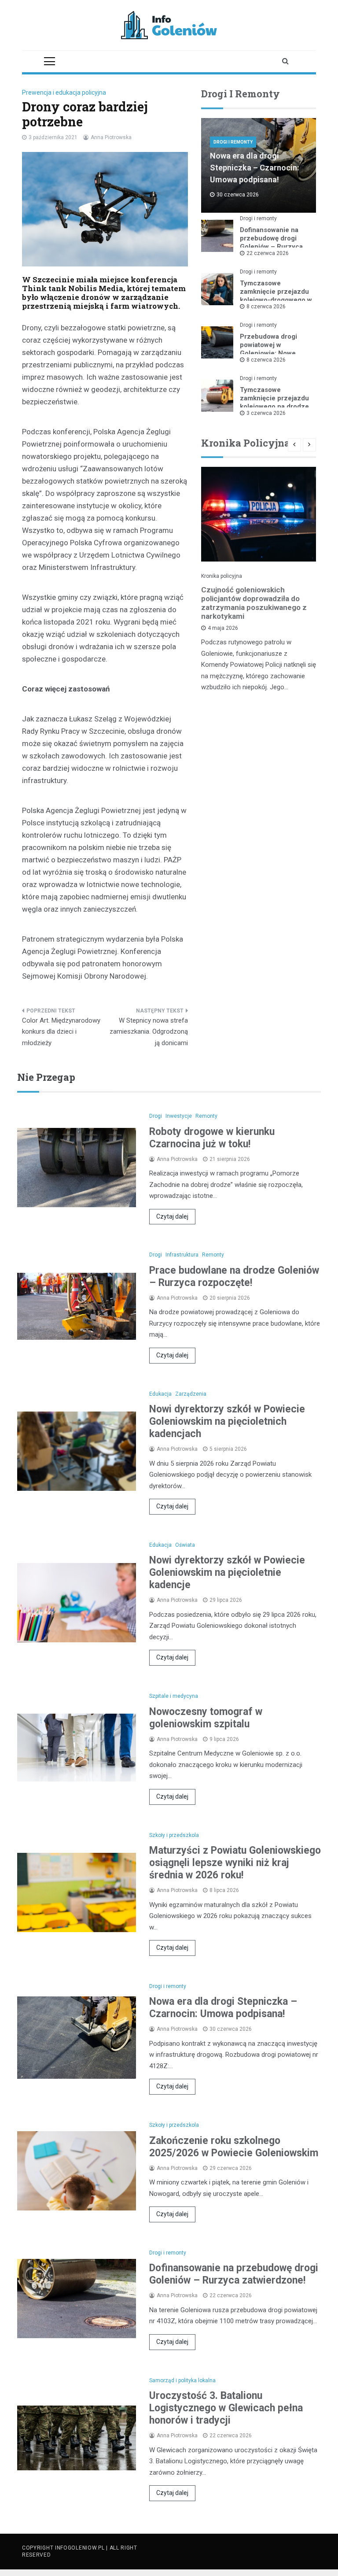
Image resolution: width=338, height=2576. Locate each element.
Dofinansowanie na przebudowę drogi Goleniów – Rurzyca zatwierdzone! (271, 242)
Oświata (185, 1545)
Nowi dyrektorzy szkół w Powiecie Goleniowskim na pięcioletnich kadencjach (227, 1421)
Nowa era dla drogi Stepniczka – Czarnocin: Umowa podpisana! (255, 168)
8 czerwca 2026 (266, 307)
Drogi (156, 1116)
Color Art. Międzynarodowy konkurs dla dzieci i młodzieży (61, 1032)
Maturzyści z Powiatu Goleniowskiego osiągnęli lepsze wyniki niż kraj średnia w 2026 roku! (235, 1863)
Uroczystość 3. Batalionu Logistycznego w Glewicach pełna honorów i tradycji (226, 2408)
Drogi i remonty (233, 142)
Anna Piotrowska (111, 137)
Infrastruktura (182, 1255)
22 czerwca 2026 (268, 253)
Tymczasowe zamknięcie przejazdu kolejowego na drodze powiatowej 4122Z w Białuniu (274, 407)
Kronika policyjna (222, 576)
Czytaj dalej (172, 1216)
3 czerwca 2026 (266, 413)
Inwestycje (179, 1116)
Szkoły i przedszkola (174, 1835)
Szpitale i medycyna (174, 1696)
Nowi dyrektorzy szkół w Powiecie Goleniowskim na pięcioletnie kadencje (227, 1573)
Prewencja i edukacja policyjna (64, 92)
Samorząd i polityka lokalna (182, 2380)
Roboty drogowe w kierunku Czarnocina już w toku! (212, 1138)
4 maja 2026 (223, 628)
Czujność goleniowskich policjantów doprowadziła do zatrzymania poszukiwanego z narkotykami (254, 603)
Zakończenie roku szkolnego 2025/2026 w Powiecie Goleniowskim (234, 2147)
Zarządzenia (191, 1394)
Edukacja (160, 1394)
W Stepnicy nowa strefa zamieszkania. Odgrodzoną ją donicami (149, 1032)
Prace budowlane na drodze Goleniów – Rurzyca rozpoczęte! (234, 1277)
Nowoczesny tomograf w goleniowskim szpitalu (206, 1718)
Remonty (206, 1116)
